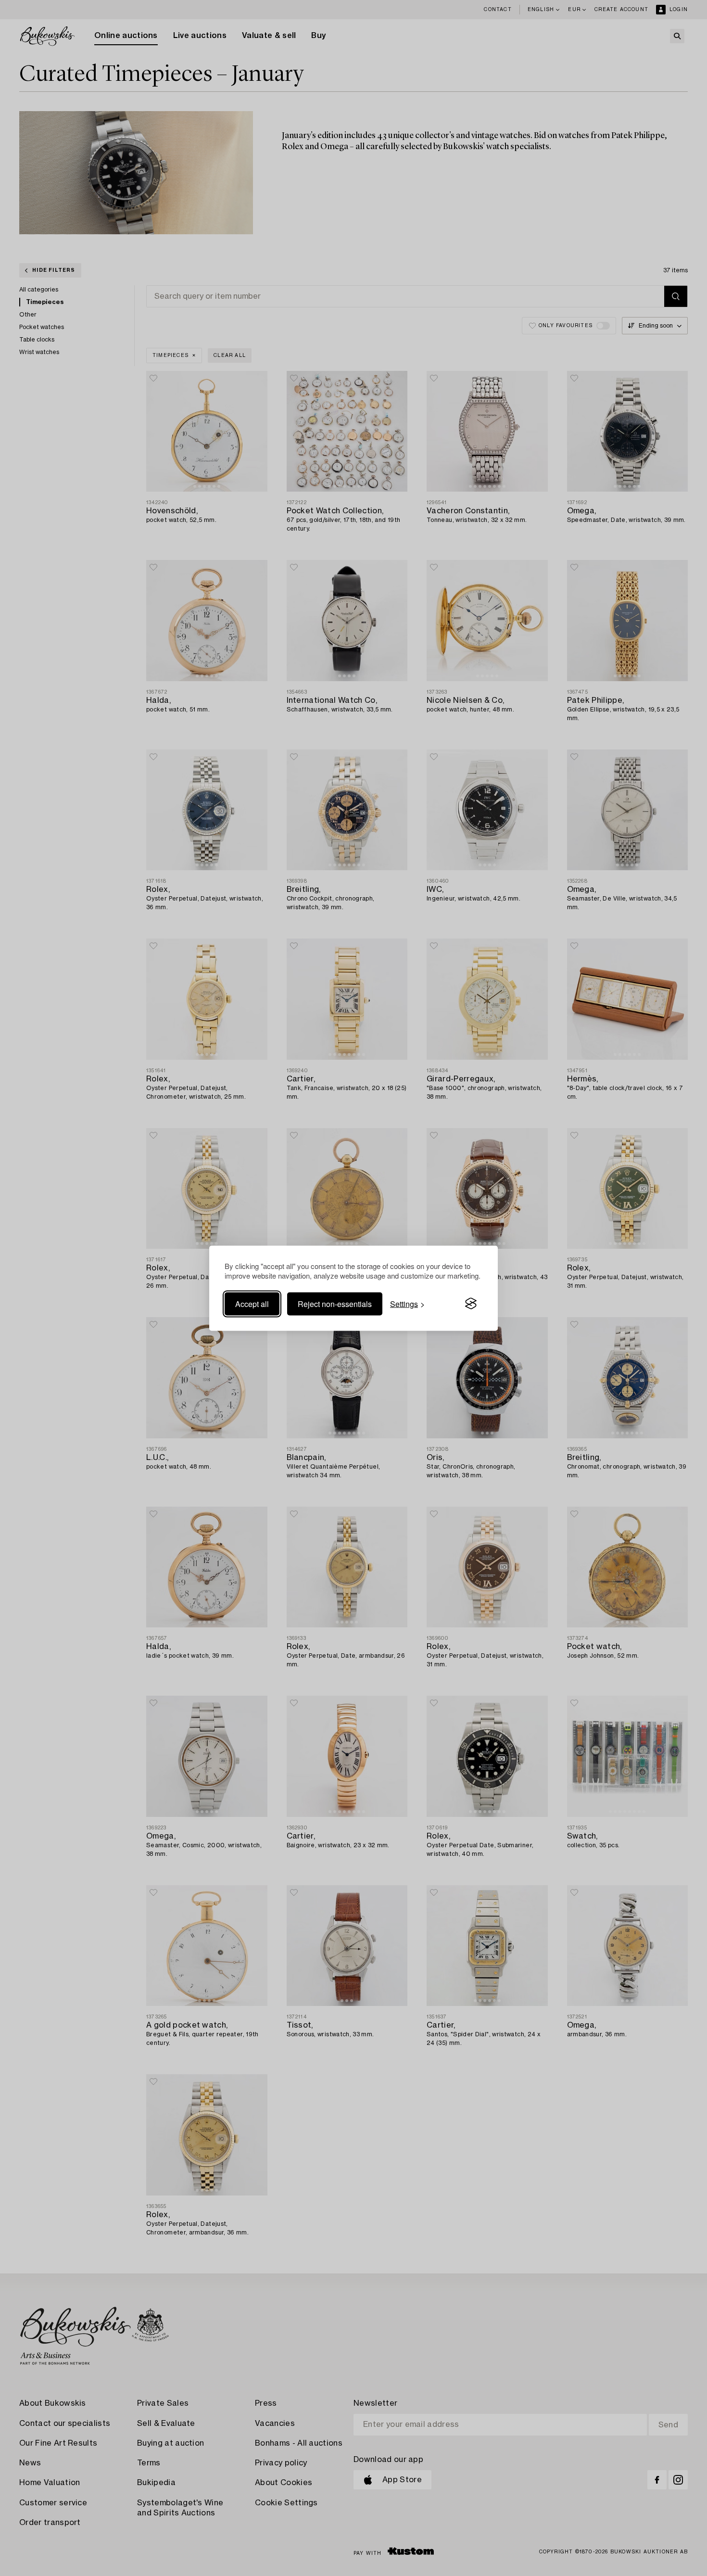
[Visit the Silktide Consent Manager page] (471, 1304)
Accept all (252, 1303)
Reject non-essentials (335, 1303)
